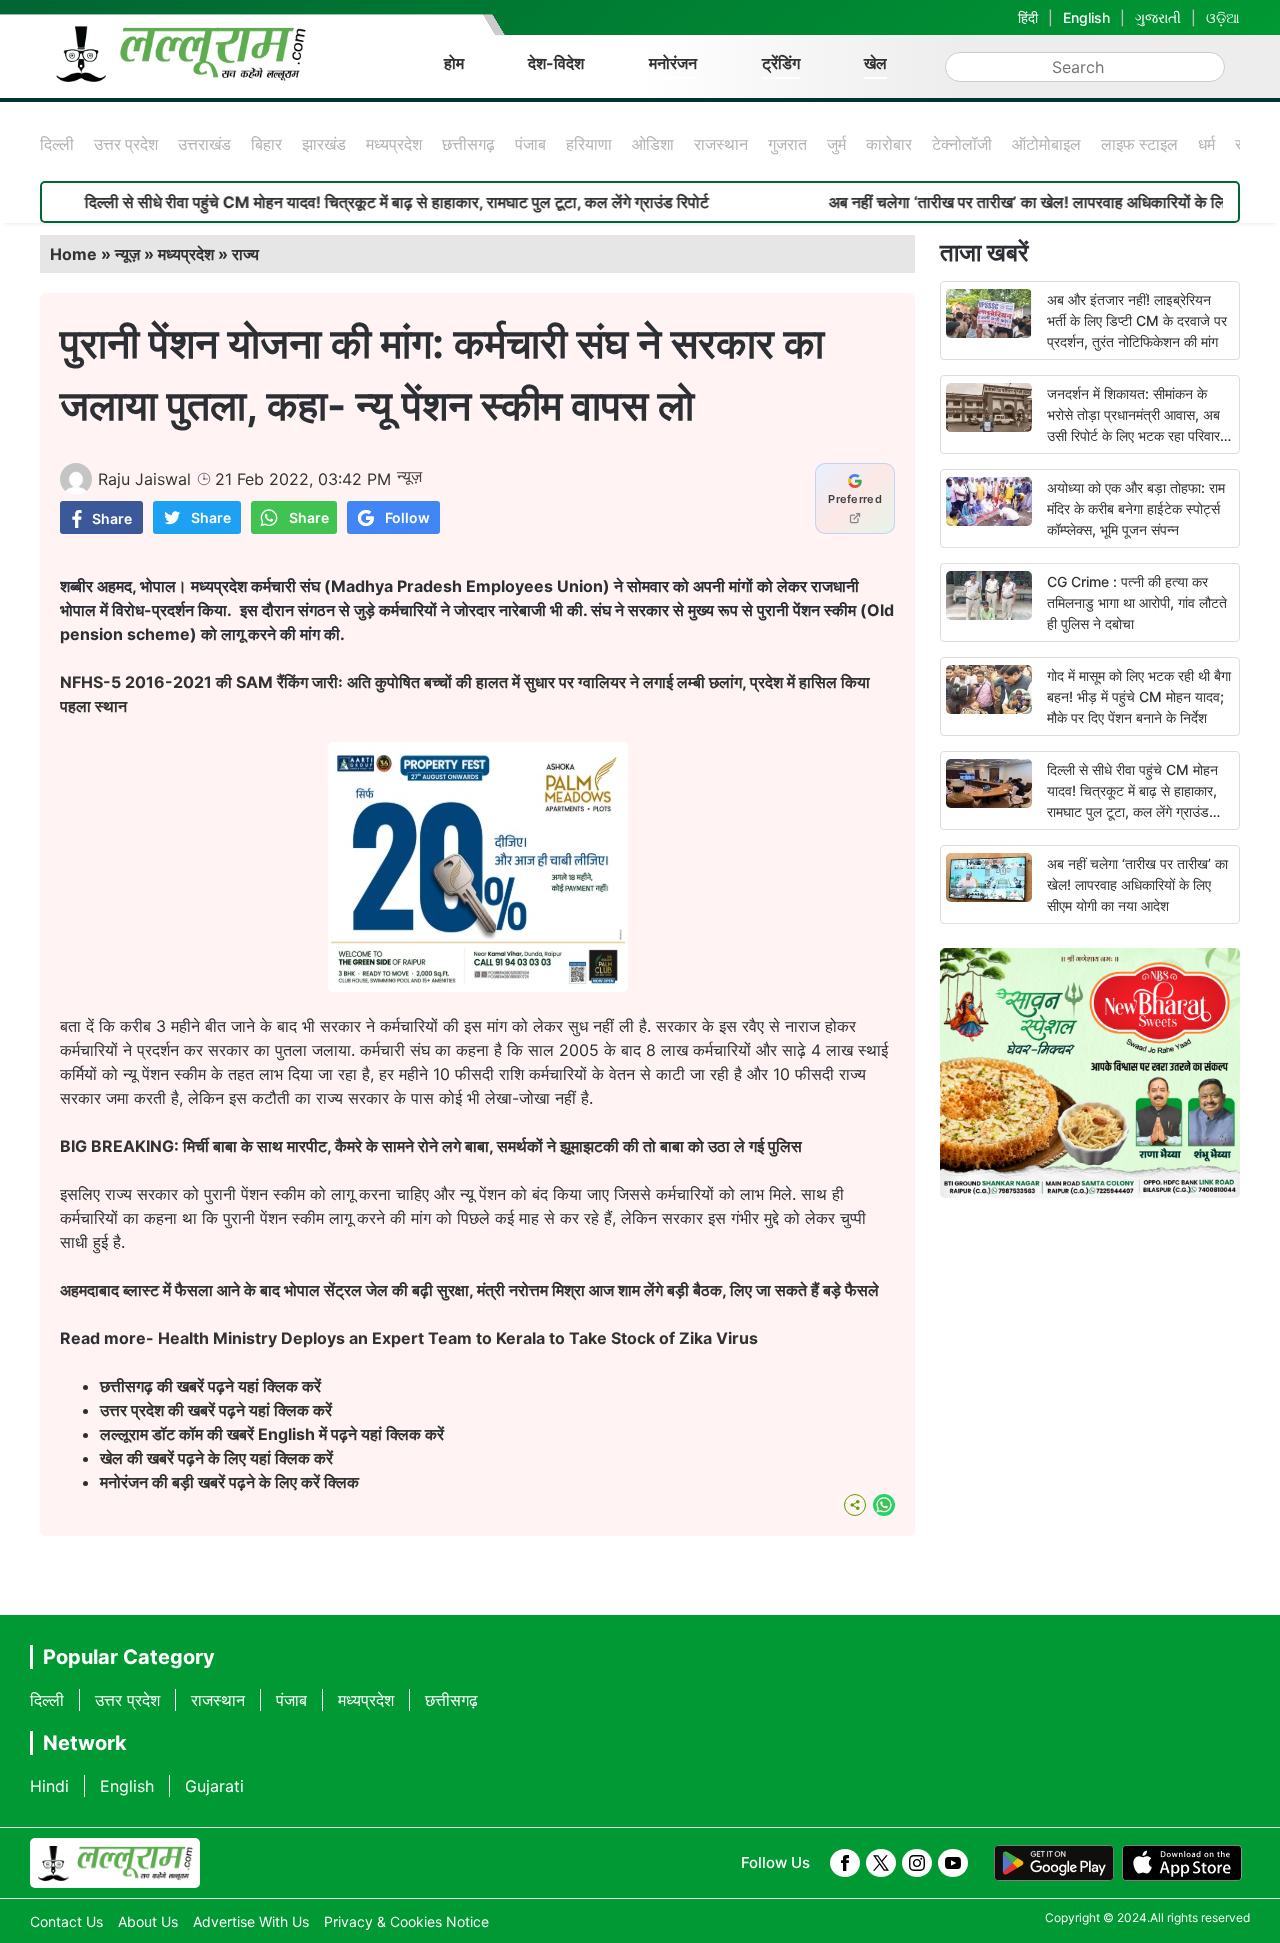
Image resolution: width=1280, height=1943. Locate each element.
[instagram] (917, 1863)
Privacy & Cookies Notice (406, 1921)
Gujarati (214, 1786)
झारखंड (324, 144)
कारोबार (889, 144)
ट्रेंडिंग (781, 63)
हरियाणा (589, 144)
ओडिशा (653, 144)
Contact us (66, 1921)
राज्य (245, 254)
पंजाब (530, 144)
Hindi (49, 1786)
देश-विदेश (556, 63)
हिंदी (1028, 17)
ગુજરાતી (1158, 17)
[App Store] (1182, 1863)
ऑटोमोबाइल (1046, 144)
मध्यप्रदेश (394, 144)
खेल (875, 63)
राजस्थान (721, 144)
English (1086, 17)
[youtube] (953, 1863)
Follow (407, 517)
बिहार (266, 144)
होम (454, 63)
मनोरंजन (673, 63)
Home (73, 254)
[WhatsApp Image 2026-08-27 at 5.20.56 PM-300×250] (478, 986)
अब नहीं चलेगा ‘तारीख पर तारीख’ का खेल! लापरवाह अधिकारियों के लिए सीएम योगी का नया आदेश (1137, 884)
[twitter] (881, 1863)
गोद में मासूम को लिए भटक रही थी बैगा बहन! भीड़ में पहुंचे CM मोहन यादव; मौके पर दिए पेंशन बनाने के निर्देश (1139, 696)
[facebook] (845, 1863)
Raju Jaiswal (144, 479)
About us (148, 1921)
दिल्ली (57, 144)
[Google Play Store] (1054, 1863)
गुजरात (787, 144)
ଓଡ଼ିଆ (1223, 17)
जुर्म (836, 144)
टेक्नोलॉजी (962, 144)
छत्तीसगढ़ (468, 144)
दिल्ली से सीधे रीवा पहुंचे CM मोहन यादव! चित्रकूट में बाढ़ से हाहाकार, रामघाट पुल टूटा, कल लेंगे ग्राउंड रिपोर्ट (347, 202)
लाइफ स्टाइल (1139, 144)
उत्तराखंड (204, 144)
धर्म (1206, 144)
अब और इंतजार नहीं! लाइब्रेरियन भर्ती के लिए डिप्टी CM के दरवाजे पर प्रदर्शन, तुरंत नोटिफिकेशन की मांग (1137, 320)
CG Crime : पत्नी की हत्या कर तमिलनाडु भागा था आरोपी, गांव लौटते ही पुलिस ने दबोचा (1137, 602)
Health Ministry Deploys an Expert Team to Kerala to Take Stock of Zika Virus (458, 1338)
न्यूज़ (127, 254)
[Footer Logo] (115, 1863)
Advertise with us (251, 1921)
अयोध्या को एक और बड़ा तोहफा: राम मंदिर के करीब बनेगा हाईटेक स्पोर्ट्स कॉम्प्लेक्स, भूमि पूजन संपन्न (1136, 508)
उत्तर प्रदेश (126, 144)
